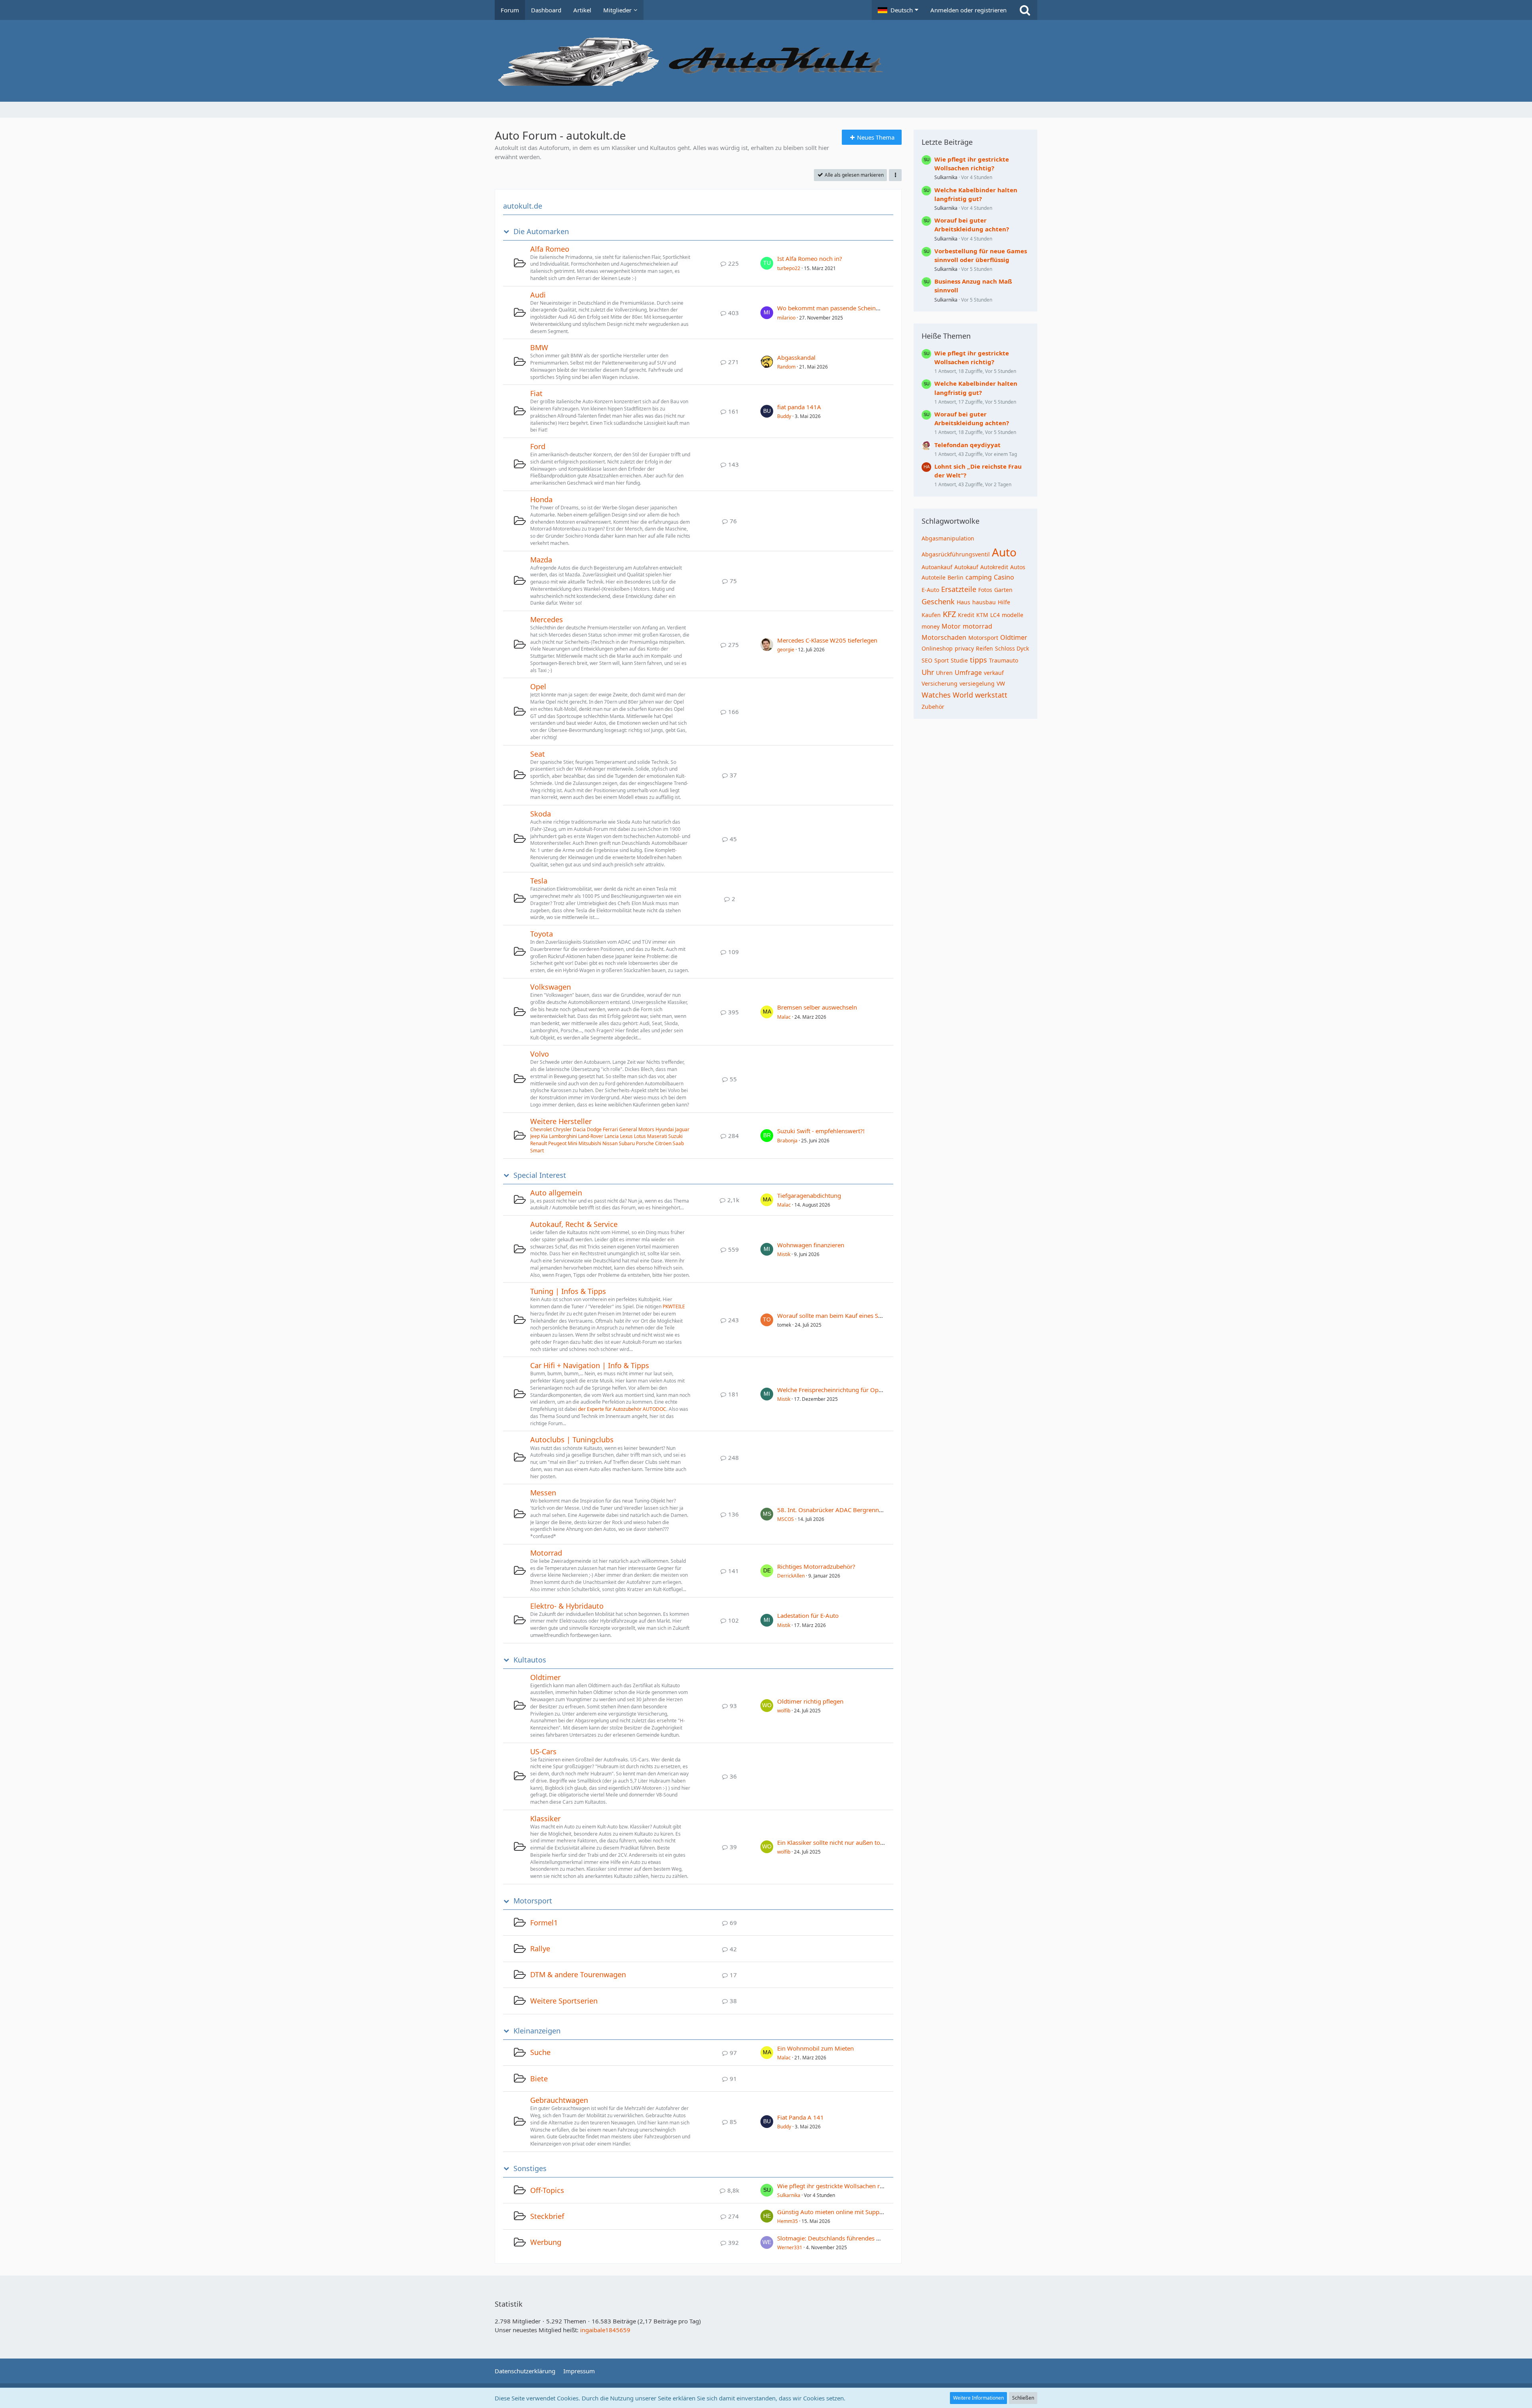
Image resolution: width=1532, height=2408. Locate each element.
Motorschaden (944, 637)
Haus (963, 602)
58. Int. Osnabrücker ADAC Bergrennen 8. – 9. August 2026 (859, 1510)
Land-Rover (591, 1136)
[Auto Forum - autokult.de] (766, 61)
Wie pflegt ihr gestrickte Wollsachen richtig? (837, 2186)
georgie (786, 650)
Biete (539, 2079)
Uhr (928, 672)
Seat (538, 754)
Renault (539, 1143)
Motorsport (533, 1901)
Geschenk (938, 602)
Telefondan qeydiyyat (967, 445)
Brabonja (787, 1141)
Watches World (947, 695)
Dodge (594, 1129)
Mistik (784, 1254)
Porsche (645, 1143)
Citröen (663, 1143)
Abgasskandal (796, 357)
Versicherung (940, 683)
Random (786, 367)
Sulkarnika (789, 2195)
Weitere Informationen (978, 2398)
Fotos (985, 590)
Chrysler (562, 1129)
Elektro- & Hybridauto (567, 1606)
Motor (951, 626)
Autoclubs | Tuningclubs (572, 1440)
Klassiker (545, 1818)
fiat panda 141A (799, 407)
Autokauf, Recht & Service (574, 1224)
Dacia (579, 1129)
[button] (898, 10)
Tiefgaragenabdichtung (809, 1195)
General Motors (637, 1129)
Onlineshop (937, 648)
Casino (1004, 577)
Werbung (546, 2242)
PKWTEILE (674, 1307)
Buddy (784, 416)
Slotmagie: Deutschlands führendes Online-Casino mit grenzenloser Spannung (885, 2238)
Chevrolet (541, 1129)
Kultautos (530, 1660)
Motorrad (546, 1553)
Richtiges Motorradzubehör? (816, 1566)
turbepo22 (789, 268)
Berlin (956, 577)
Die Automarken (541, 232)
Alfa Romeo (550, 249)
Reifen (984, 648)
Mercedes (547, 619)
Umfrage (968, 673)
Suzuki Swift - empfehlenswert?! (821, 1131)
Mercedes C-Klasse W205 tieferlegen (827, 640)
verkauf (994, 673)
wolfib (784, 1711)
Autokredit (994, 567)
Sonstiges (530, 2168)
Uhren (944, 673)
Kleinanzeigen (537, 2031)
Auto (1004, 552)
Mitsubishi (590, 1143)
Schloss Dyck (1012, 648)
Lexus (626, 1136)
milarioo (786, 318)
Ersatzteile (959, 589)
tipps (978, 660)
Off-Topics (547, 2190)
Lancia (612, 1136)
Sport (942, 660)
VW (1001, 683)
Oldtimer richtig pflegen (810, 1701)
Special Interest (540, 1175)
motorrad (977, 626)
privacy (964, 648)
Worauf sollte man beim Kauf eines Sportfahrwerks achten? (859, 1315)
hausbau (984, 602)
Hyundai (665, 1129)
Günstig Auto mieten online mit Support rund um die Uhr (856, 2212)
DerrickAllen (791, 1576)
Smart (537, 1151)
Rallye (540, 1948)
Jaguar (682, 1129)
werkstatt (991, 695)
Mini (573, 1143)
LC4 (995, 615)
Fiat (536, 393)
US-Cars (543, 1751)
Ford (538, 446)
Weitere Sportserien (564, 2001)
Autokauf (966, 567)
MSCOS (786, 1519)
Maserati (657, 1136)
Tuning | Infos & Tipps (568, 1291)
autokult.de (523, 206)
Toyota (542, 934)
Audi (538, 295)
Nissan (610, 1143)
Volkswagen (551, 987)
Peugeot (557, 1143)
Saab (678, 1143)
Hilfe (1004, 602)
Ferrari (610, 1129)
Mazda (541, 560)
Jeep (535, 1136)
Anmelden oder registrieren (968, 10)
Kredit (966, 615)
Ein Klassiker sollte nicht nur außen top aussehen (844, 1842)
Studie (959, 660)
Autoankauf (937, 567)
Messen (543, 1493)
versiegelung (977, 683)
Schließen (1023, 2398)
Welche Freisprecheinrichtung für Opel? (832, 1390)
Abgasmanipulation (948, 538)
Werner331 (790, 2247)
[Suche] (1025, 10)
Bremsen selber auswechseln (817, 1007)
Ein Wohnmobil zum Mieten (815, 2048)
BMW (539, 347)
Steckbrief (547, 2216)
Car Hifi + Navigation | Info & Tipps (590, 1365)
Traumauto (1004, 660)
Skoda (541, 814)
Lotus (640, 1136)
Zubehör (933, 707)
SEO (927, 660)
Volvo (540, 1054)
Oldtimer (545, 1677)
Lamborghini (563, 1136)
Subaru (627, 1143)
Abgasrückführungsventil (956, 554)
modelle (1013, 615)
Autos (1018, 567)
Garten (1003, 590)
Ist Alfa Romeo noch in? (810, 258)
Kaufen (931, 615)
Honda (541, 499)
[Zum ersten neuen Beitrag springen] (767, 263)
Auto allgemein (556, 1193)
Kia (544, 1136)
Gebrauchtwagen (559, 2100)
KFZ (949, 614)
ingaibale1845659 (605, 2330)
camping (979, 577)
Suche (540, 2052)
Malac (784, 1017)
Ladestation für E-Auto (808, 1615)
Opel (538, 686)
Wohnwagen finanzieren (811, 1245)
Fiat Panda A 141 (801, 2117)
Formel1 (544, 1923)
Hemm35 (788, 2221)
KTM (982, 615)
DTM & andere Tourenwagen (578, 1974)
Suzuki (675, 1136)
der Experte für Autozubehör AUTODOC (622, 1409)
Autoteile (934, 577)
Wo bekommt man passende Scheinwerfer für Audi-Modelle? (861, 308)
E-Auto (930, 590)
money (931, 626)
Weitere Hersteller (561, 1121)
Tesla (539, 881)
